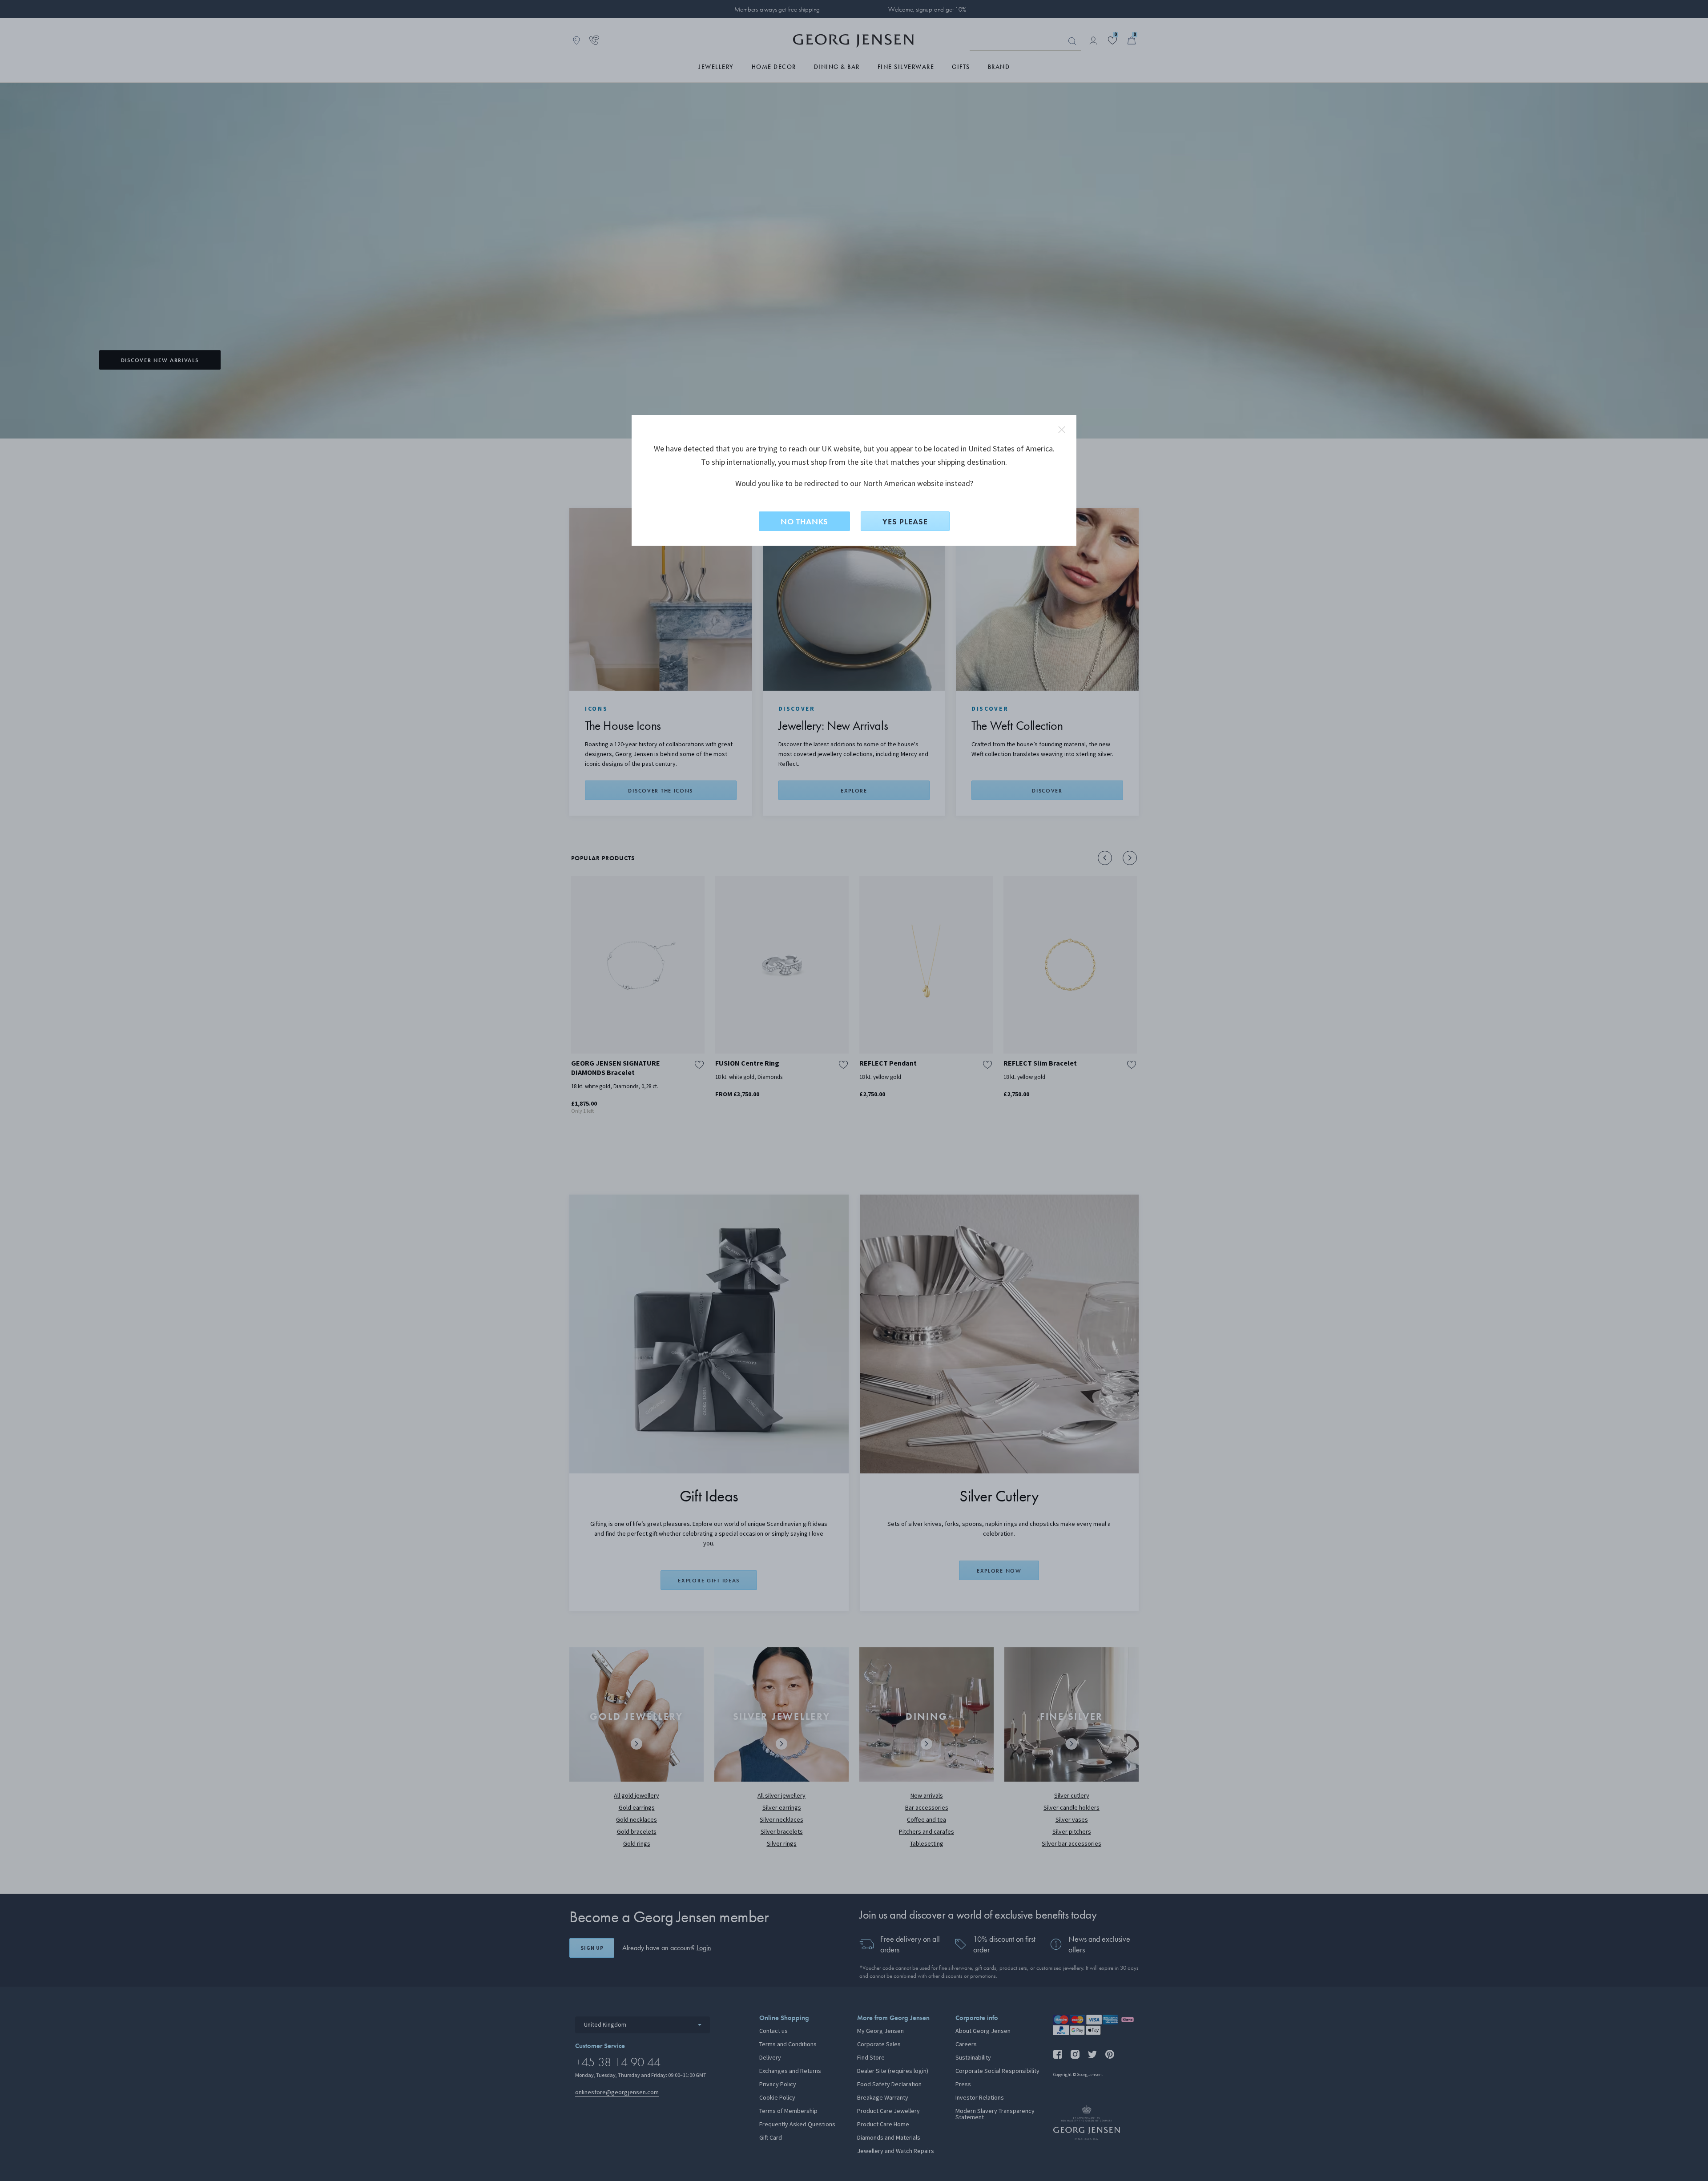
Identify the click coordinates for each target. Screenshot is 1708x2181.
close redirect (1062, 430)
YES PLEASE (905, 521)
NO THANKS (804, 521)
